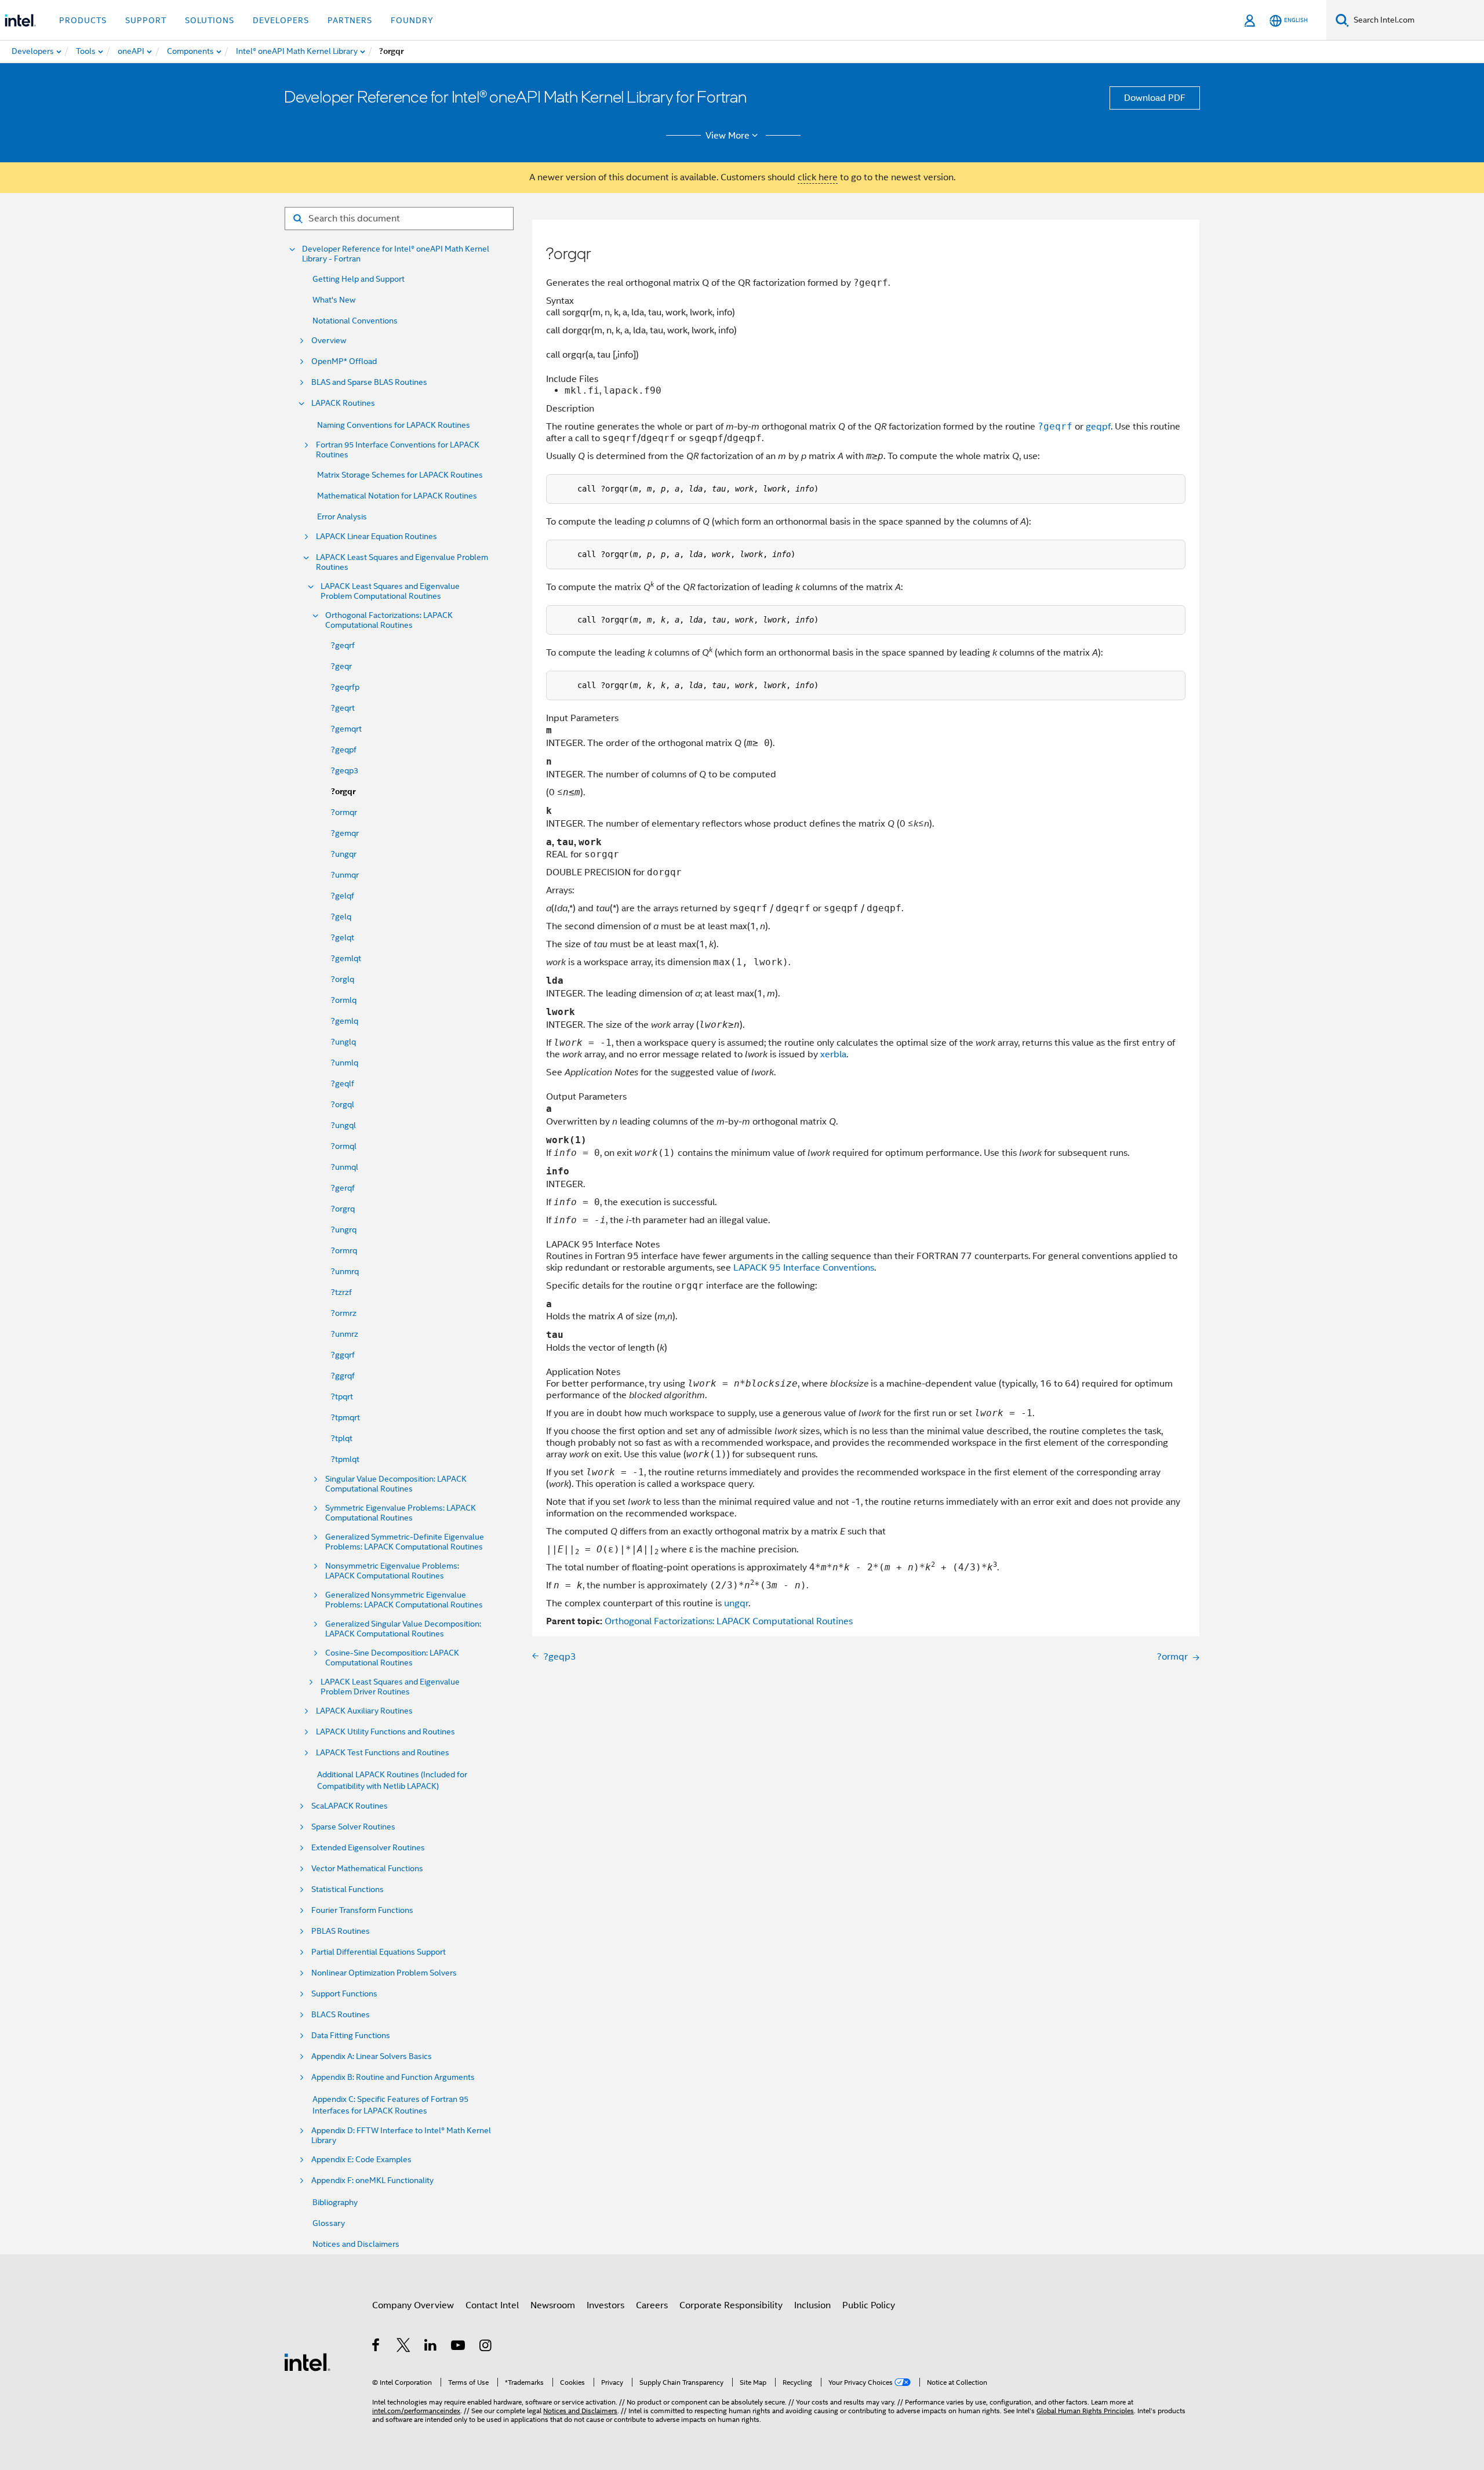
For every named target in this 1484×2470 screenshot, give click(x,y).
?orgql (343, 1104)
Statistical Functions (348, 1889)
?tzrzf (341, 1292)
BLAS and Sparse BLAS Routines (369, 382)
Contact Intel (492, 2305)
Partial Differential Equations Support (379, 1952)
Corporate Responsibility (731, 2305)
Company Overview (413, 2305)
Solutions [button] (210, 20)
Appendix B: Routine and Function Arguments (393, 2077)
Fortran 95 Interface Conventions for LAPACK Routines (398, 450)
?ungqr (344, 854)
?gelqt (343, 937)
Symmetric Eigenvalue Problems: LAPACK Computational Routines (401, 1513)
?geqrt (343, 708)
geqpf (1098, 427)
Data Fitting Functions (351, 2036)
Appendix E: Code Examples (361, 2160)
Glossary (329, 2223)
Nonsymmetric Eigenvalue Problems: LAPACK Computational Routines (392, 1571)
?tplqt (342, 1438)
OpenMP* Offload (344, 361)
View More (728, 136)
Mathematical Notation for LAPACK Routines (397, 496)
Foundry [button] (412, 20)
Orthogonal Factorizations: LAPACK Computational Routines (389, 620)
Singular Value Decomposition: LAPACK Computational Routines (396, 1484)
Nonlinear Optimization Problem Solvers (384, 1973)
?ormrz (344, 1313)
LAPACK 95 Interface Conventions (804, 1268)
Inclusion (812, 2305)
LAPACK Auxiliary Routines (364, 1711)
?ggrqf (343, 1376)
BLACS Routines (341, 2015)
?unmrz (345, 1334)
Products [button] (83, 20)
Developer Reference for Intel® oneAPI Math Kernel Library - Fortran (396, 254)
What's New (334, 300)
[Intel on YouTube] (459, 2347)
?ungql (343, 1125)
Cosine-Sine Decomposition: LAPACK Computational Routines (392, 1658)
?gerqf (343, 1188)
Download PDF (1155, 98)
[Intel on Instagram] (486, 2347)
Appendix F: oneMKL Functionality (372, 2180)
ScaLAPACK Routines (350, 1806)
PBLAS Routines (341, 1931)
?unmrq (345, 1271)
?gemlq (345, 1021)
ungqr (736, 1603)
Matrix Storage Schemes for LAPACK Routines (400, 475)
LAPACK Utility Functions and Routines (385, 1732)
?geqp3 (345, 770)
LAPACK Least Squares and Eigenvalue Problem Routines (402, 562)
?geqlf (343, 1083)
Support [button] (146, 20)
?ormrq (344, 1250)
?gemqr (345, 833)
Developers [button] (281, 20)
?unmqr (345, 875)
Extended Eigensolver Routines (368, 1848)
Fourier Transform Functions (362, 1910)
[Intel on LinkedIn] (431, 2347)
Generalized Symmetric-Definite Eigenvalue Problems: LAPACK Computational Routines (405, 1542)
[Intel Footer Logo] (307, 2362)
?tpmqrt (345, 1417)
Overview (329, 341)
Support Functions (344, 1994)
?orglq (343, 979)
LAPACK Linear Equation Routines (377, 536)
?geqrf (343, 645)
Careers (652, 2305)
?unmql (345, 1167)
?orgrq (343, 1209)
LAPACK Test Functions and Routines (383, 1753)
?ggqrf (343, 1355)
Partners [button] (350, 20)
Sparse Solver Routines (353, 1827)
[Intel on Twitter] (404, 2347)
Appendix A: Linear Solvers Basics (372, 2056)
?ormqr (344, 812)
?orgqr (343, 792)
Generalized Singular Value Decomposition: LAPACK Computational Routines (403, 1629)
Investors (605, 2305)
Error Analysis (342, 516)
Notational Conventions (355, 321)
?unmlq (345, 1063)
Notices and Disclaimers (356, 2244)
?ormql (344, 1146)
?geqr (341, 666)
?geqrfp (345, 687)
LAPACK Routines (343, 403)
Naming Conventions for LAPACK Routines (394, 425)
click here (818, 177)
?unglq (343, 1042)
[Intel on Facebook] (377, 2347)
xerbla (833, 1054)
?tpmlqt (345, 1459)
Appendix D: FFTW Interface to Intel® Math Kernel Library (401, 2136)
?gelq (341, 916)
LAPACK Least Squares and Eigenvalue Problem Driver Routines (390, 1687)
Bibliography (335, 2202)
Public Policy (869, 2305)
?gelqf (343, 896)
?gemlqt (346, 958)
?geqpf (344, 750)
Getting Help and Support (359, 279)
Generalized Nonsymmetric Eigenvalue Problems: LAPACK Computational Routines (404, 1600)
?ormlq (344, 1000)
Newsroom (553, 2305)
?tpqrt (342, 1396)
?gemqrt (346, 729)
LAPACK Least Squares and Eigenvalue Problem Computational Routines (390, 591)
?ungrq (344, 1229)
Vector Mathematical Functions (367, 1869)
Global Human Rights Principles (1085, 2411)
